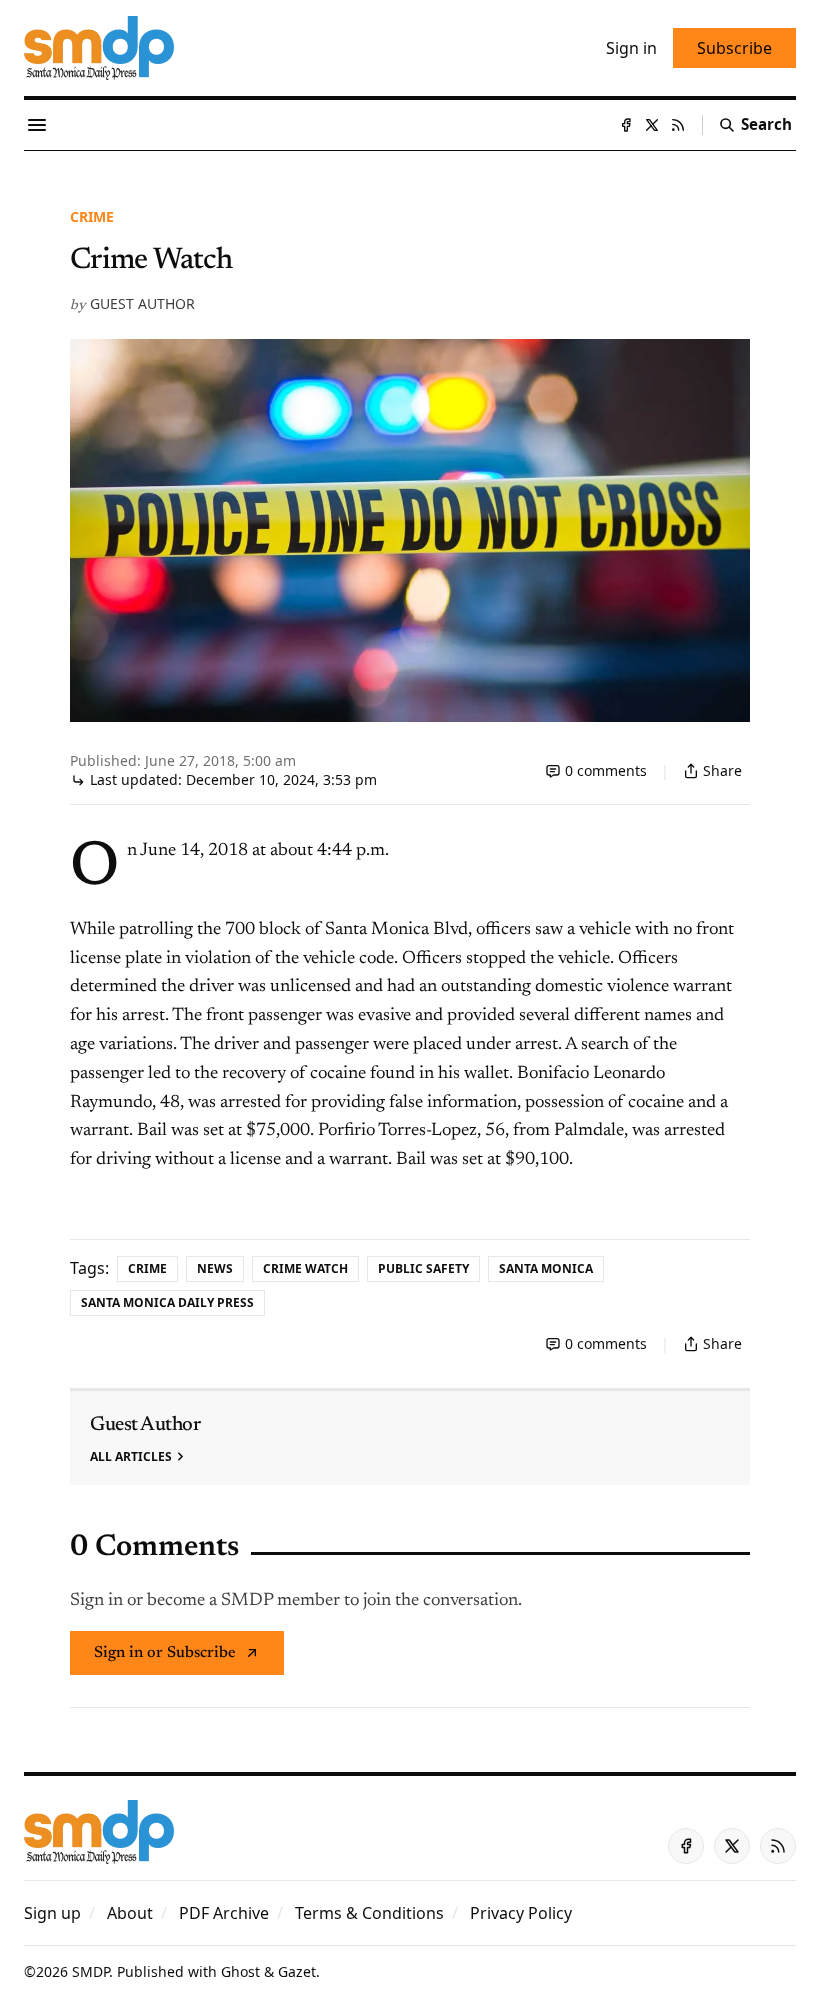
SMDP (90, 1971)
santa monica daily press (167, 1302)
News (215, 1268)
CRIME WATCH (305, 1268)
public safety (423, 1268)
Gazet (297, 1971)
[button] (52, 1913)
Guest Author (142, 303)
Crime (92, 216)
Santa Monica (546, 1268)
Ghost (240, 1971)
